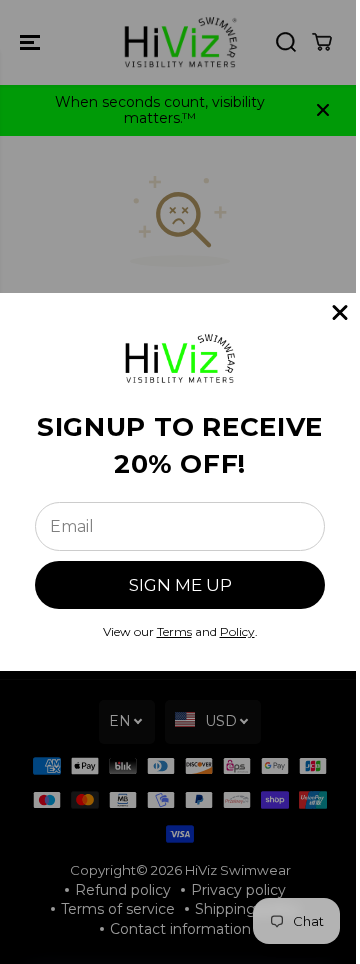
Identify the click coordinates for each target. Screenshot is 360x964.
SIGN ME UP (180, 585)
